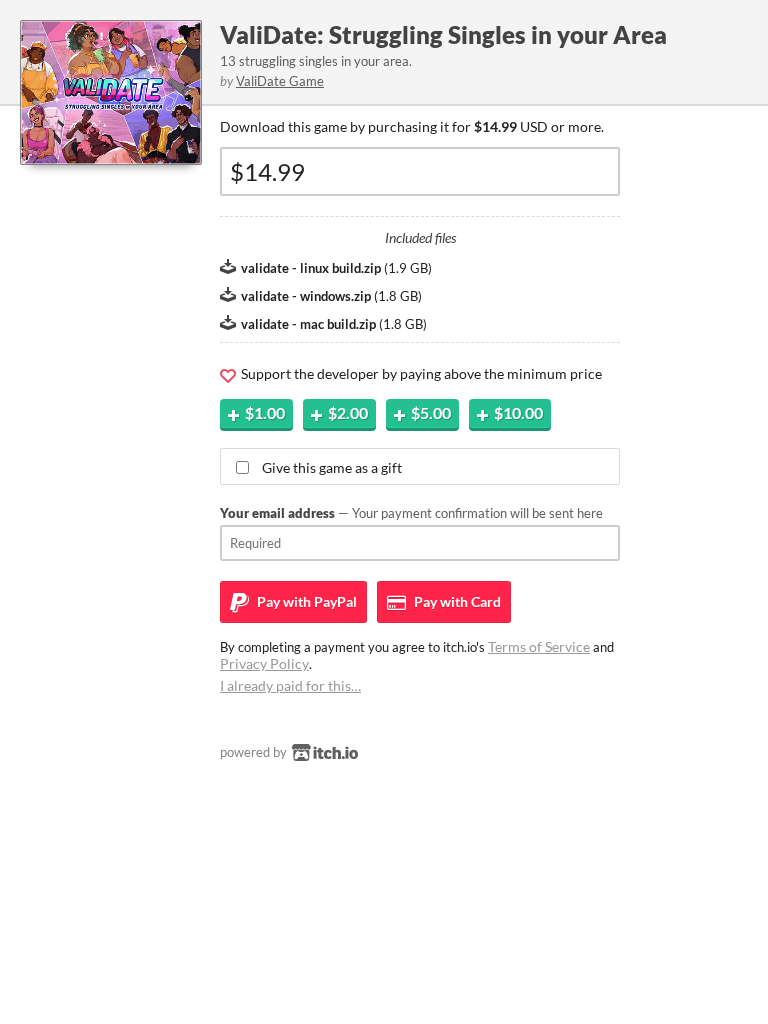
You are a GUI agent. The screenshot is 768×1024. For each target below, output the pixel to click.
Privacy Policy (264, 663)
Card (456, 601)
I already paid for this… (290, 685)
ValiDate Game (280, 81)
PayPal (305, 601)
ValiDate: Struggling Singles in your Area (443, 34)
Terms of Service (539, 646)
